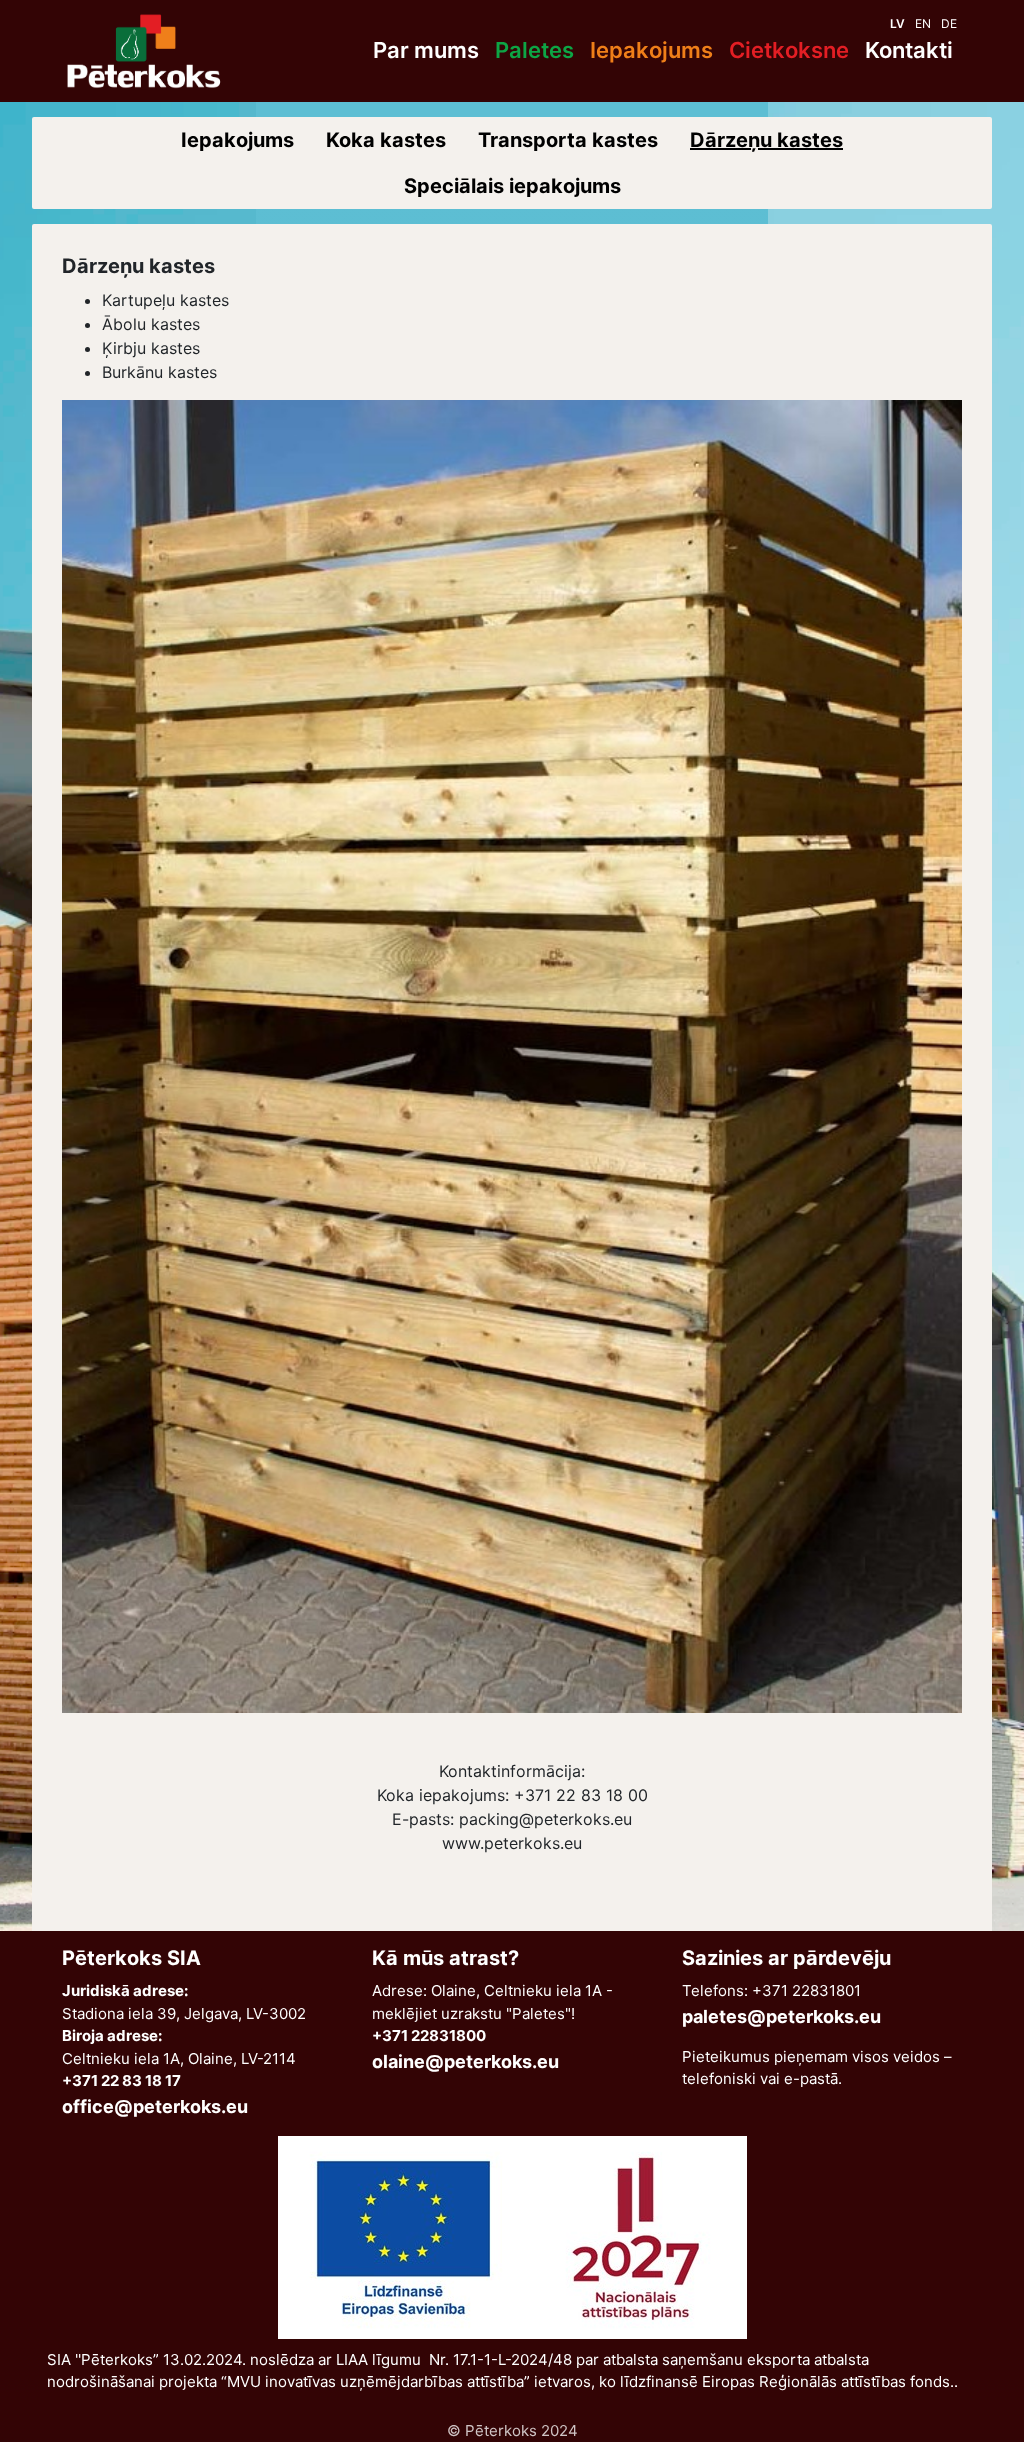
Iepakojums (651, 50)
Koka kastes (386, 140)
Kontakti (909, 50)
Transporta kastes (568, 140)
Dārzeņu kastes (766, 140)
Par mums (426, 50)
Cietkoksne (789, 50)
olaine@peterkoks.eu (465, 2061)
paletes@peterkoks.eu (781, 2016)
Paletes (534, 50)
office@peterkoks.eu (155, 2106)
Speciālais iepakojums (512, 186)
